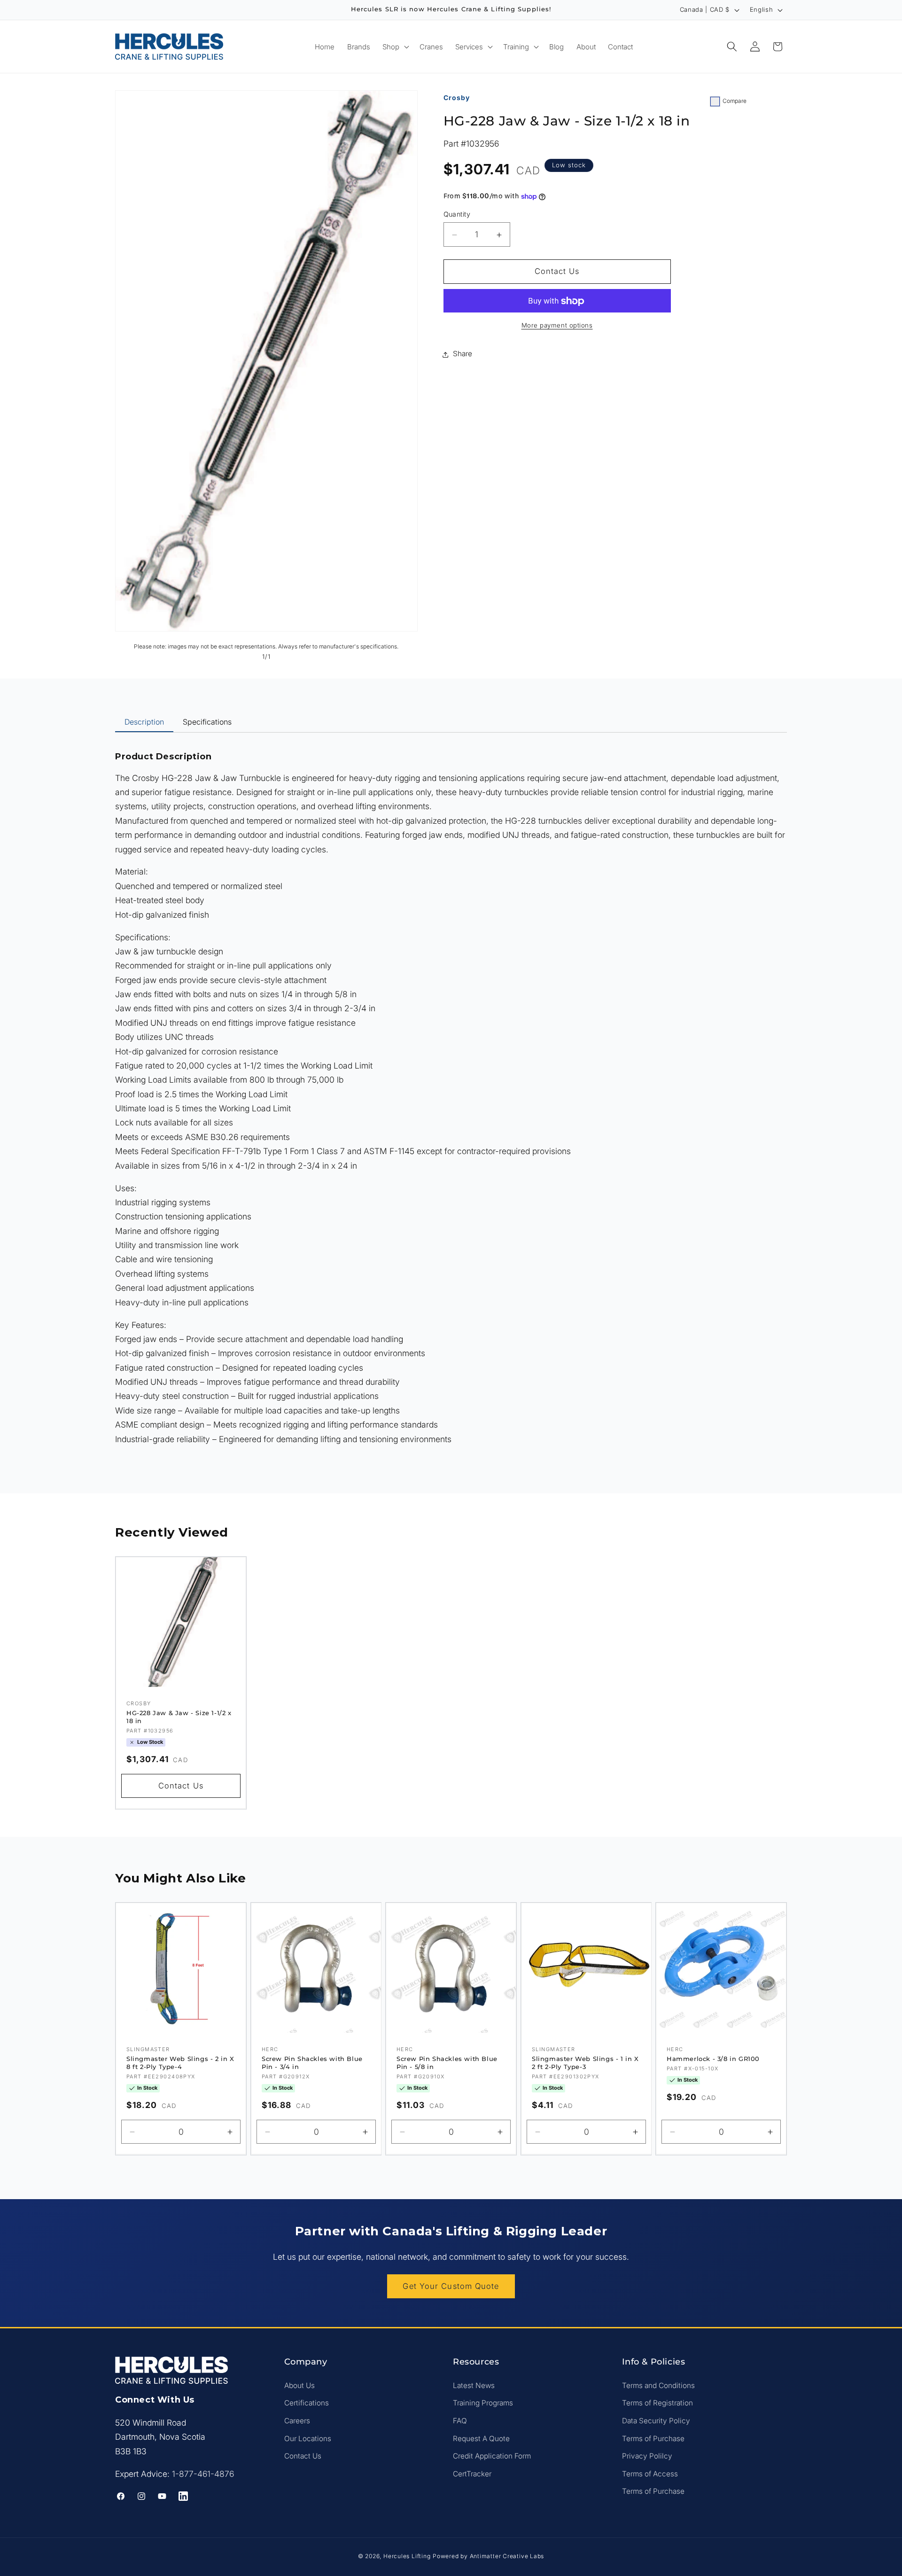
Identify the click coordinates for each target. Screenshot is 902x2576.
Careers (297, 2421)
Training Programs (483, 2403)
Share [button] (463, 354)
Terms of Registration (657, 2403)
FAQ (460, 2421)
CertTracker (472, 2473)
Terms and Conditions (658, 2385)
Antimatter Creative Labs (507, 2556)
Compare (735, 101)
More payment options (557, 326)
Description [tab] (144, 722)
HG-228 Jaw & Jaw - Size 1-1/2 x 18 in (179, 1717)
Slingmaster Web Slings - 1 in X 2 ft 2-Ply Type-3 (585, 2063)
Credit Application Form (492, 2456)
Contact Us (303, 2456)
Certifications (307, 2403)
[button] (395, 46)
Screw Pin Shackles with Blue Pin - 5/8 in (447, 2063)
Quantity (457, 215)
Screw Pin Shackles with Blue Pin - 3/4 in (312, 2063)
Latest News (474, 2385)
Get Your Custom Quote (451, 2286)
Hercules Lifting (407, 2556)
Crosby (457, 98)
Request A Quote (481, 2438)
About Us (299, 2385)
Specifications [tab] (207, 722)
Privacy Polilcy (647, 2456)
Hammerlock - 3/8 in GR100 (713, 2059)
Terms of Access (650, 2473)
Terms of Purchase (653, 2438)
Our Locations (308, 2438)
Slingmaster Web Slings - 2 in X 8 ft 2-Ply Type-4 (180, 2063)
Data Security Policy (656, 2421)
